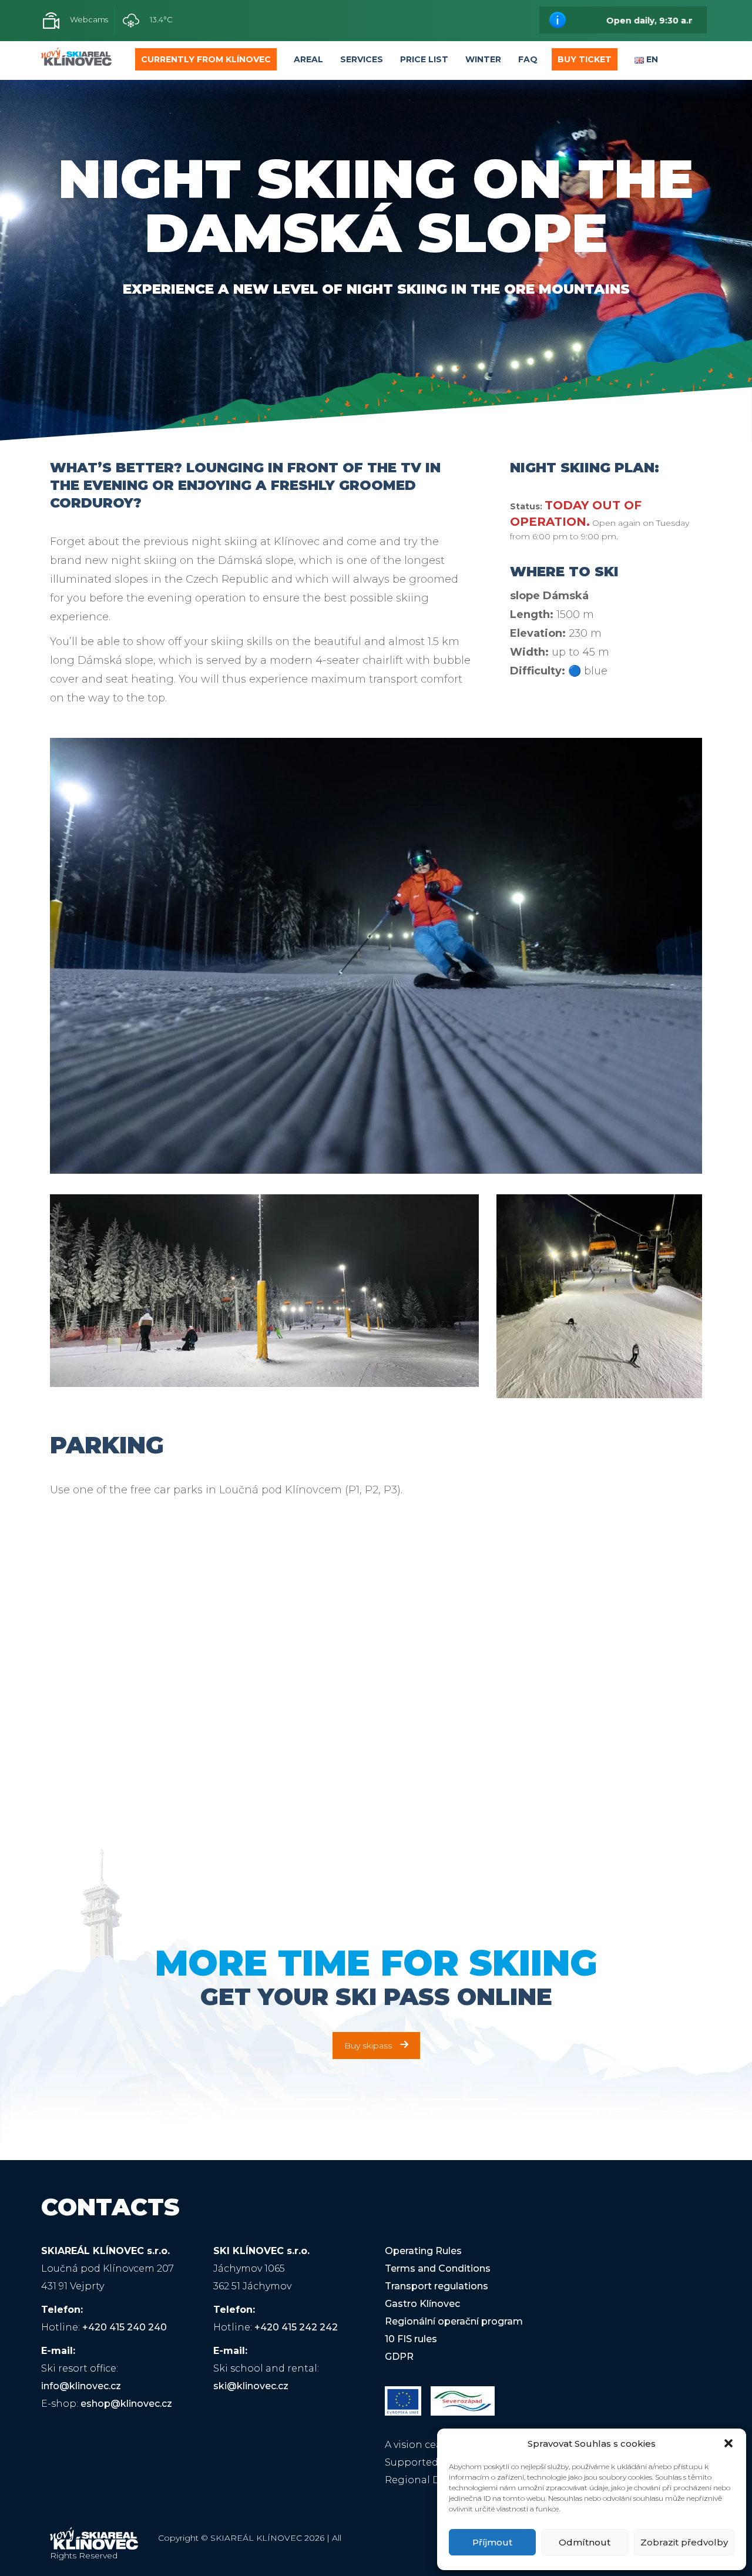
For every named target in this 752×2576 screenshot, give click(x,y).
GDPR (399, 2357)
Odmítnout (585, 2542)
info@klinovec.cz (81, 2386)
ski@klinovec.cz (251, 2386)
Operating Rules (423, 2251)
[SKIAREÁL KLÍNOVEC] (76, 60)
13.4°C (160, 19)
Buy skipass (368, 2046)
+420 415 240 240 (125, 2327)
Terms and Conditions (438, 2268)
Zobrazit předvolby (684, 2542)
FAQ (528, 59)
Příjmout (492, 2542)
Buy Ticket (585, 59)
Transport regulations (437, 2286)
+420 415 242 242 (296, 2327)
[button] (728, 2443)
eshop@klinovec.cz (126, 2404)
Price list (424, 59)
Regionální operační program (454, 2321)
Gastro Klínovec (422, 2304)
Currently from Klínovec (206, 59)
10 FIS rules (411, 2339)
